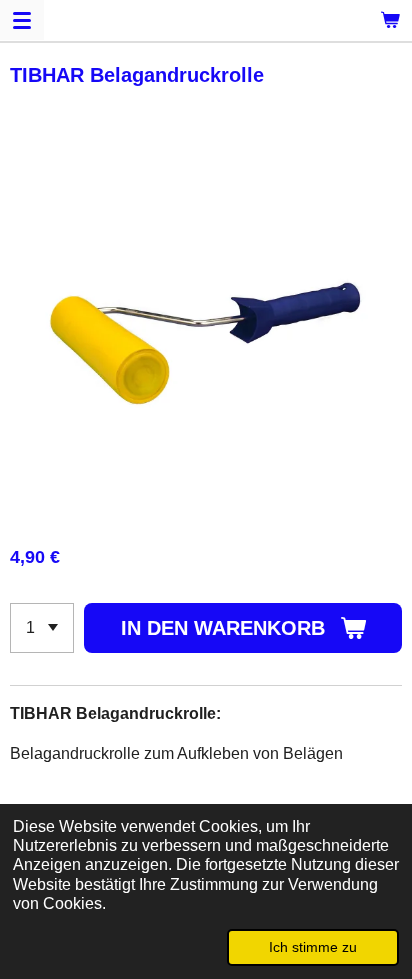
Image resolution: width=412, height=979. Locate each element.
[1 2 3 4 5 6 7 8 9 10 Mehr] (42, 628)
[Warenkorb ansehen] (390, 20)
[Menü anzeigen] (22, 20)
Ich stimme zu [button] (313, 947)
